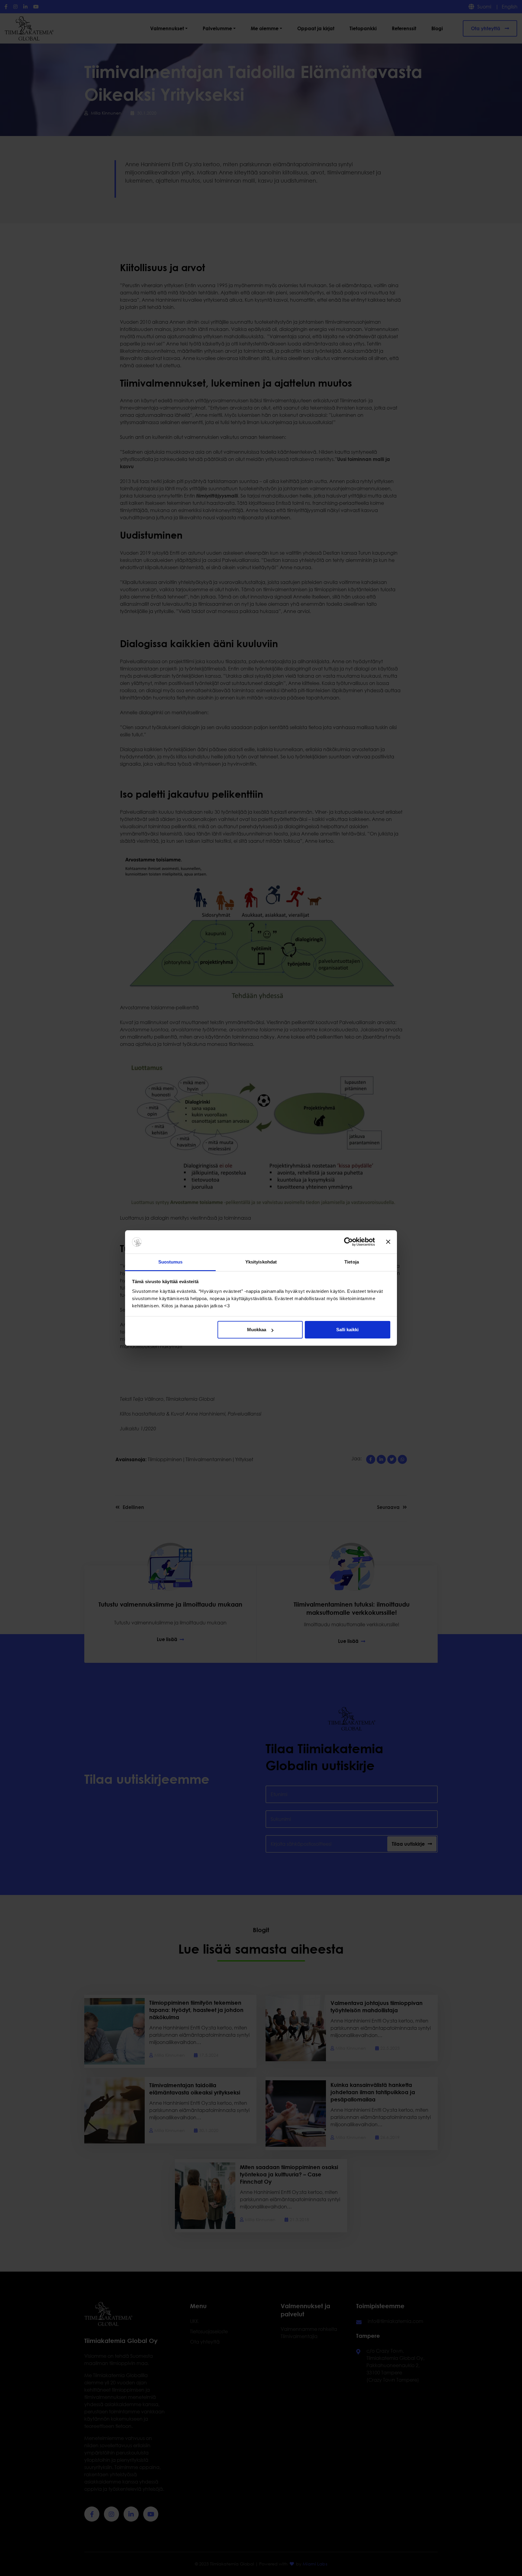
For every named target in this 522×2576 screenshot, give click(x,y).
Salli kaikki (347, 1330)
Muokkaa (257, 1330)
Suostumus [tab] (171, 1262)
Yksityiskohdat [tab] (261, 1262)
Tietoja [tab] (352, 1262)
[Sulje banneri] (388, 1242)
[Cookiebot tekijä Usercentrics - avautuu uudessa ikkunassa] (348, 1242)
